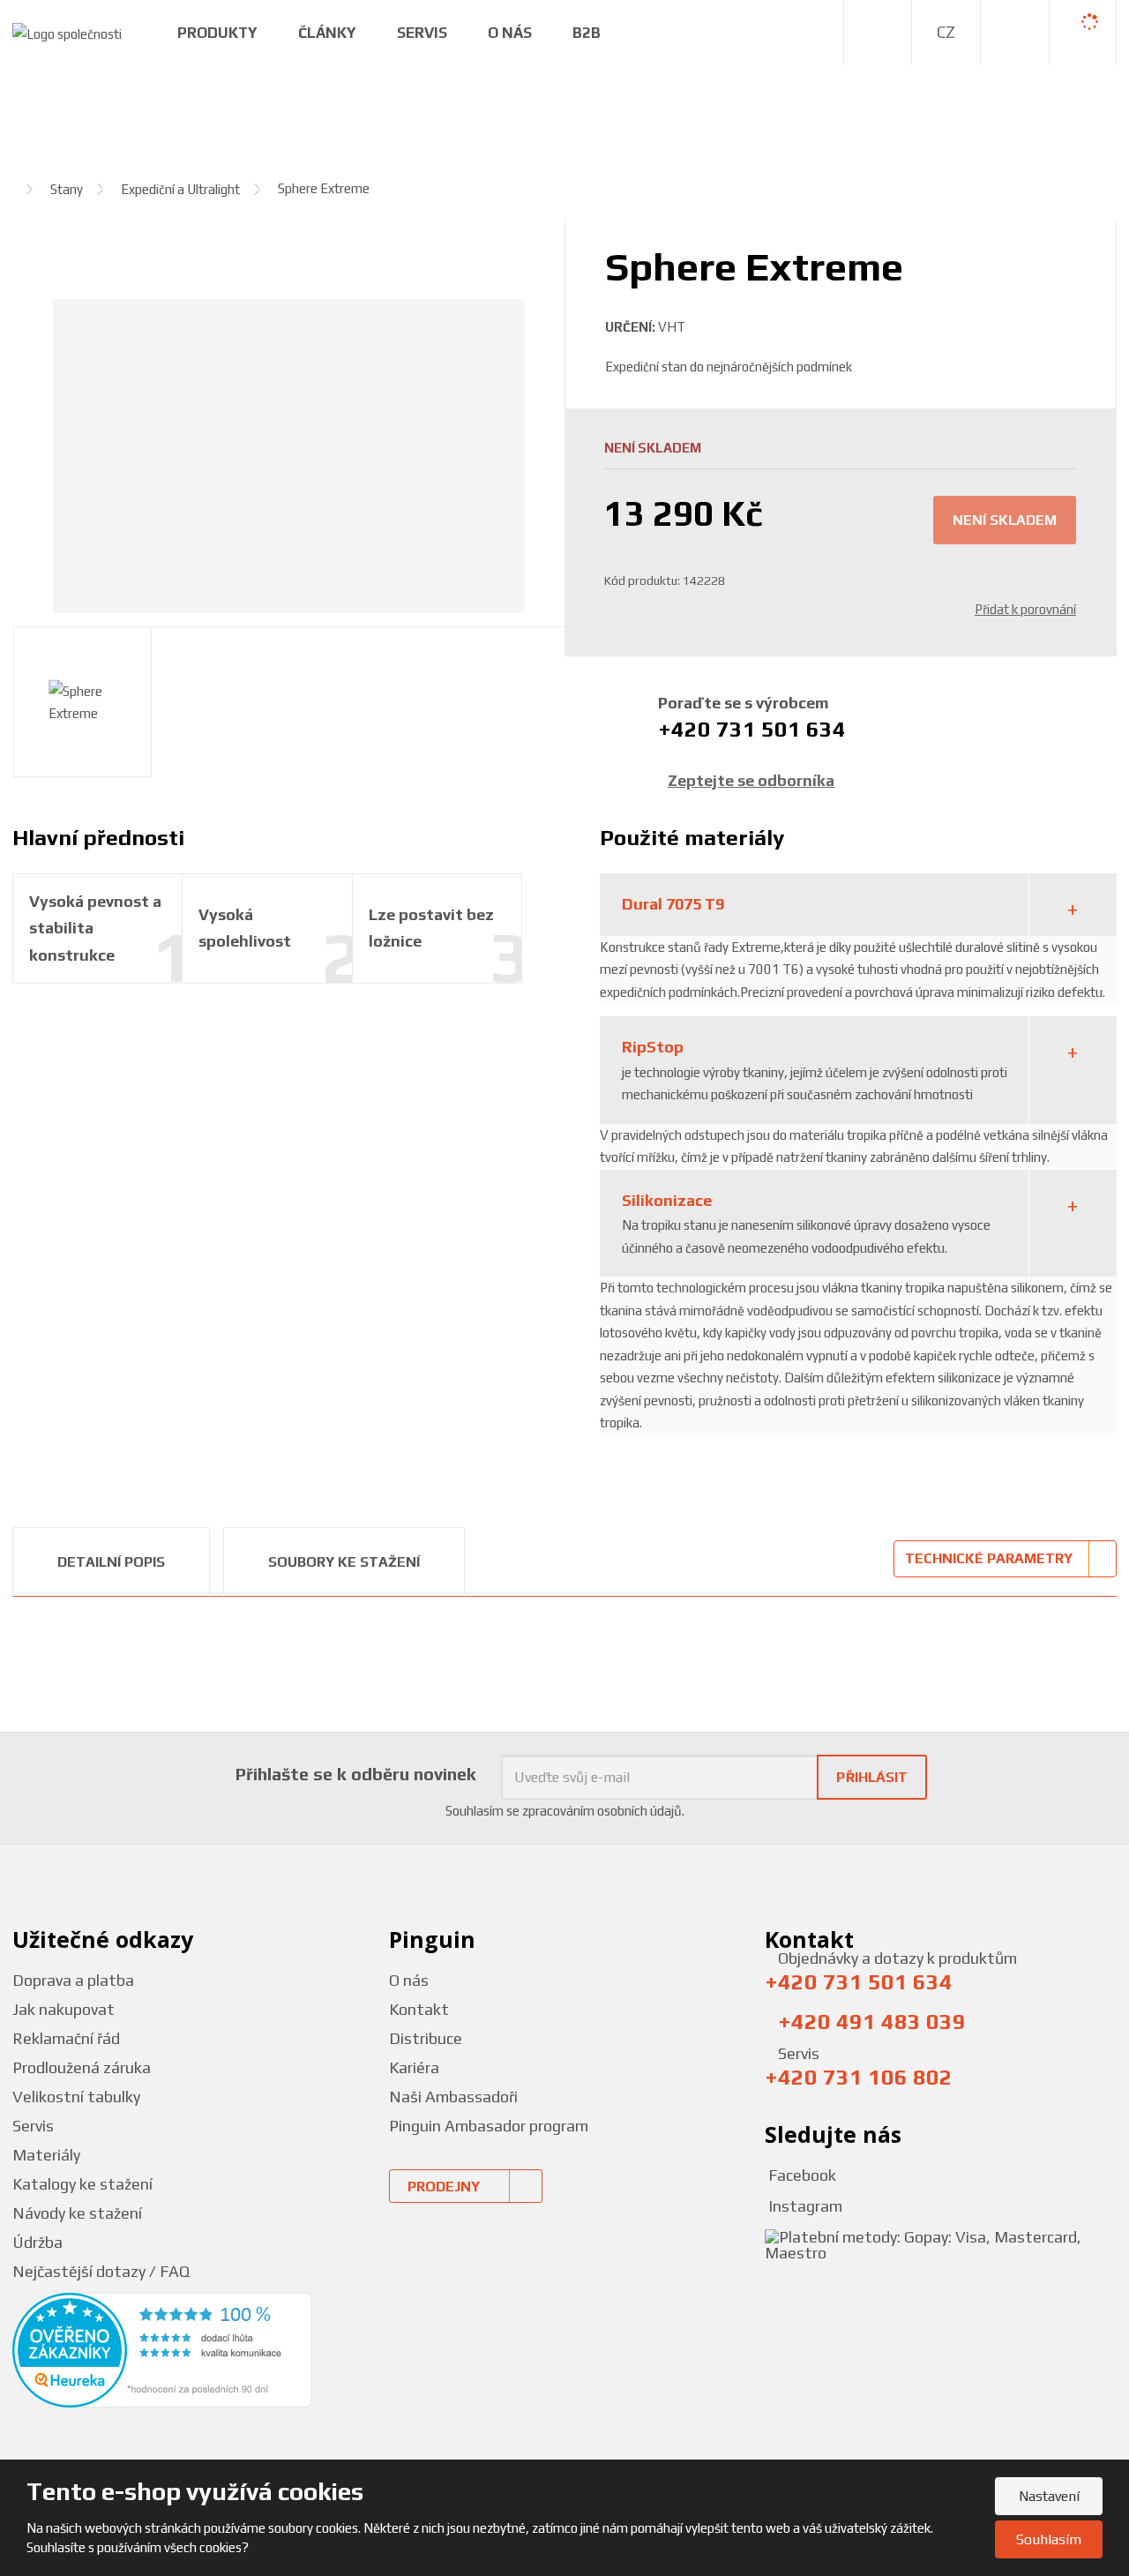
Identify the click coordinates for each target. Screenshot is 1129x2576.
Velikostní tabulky (76, 2097)
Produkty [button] (217, 33)
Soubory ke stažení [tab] (344, 1562)
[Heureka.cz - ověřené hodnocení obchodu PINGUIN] (162, 2350)
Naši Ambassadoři (453, 2097)
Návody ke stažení (77, 2213)
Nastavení (1049, 2496)
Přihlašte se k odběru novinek (356, 1774)
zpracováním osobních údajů (602, 1811)
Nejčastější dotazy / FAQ (101, 2271)
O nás (409, 1980)
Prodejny (444, 2187)
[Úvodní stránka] (67, 32)
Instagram (804, 2206)
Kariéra (414, 2067)
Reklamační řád (66, 2038)
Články (327, 33)
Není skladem (1005, 520)
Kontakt (419, 2009)
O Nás (510, 33)
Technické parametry (989, 1558)
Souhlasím (1049, 2539)
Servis (422, 33)
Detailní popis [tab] (111, 1562)
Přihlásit (872, 1777)
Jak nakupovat (64, 2009)
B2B (587, 33)
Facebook (800, 2175)
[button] (946, 33)
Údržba (37, 2242)
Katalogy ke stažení (82, 2184)
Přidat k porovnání (1025, 609)
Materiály (46, 2155)
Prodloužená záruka (82, 2067)
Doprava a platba (73, 1980)
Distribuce (426, 2038)
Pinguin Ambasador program (489, 2126)
